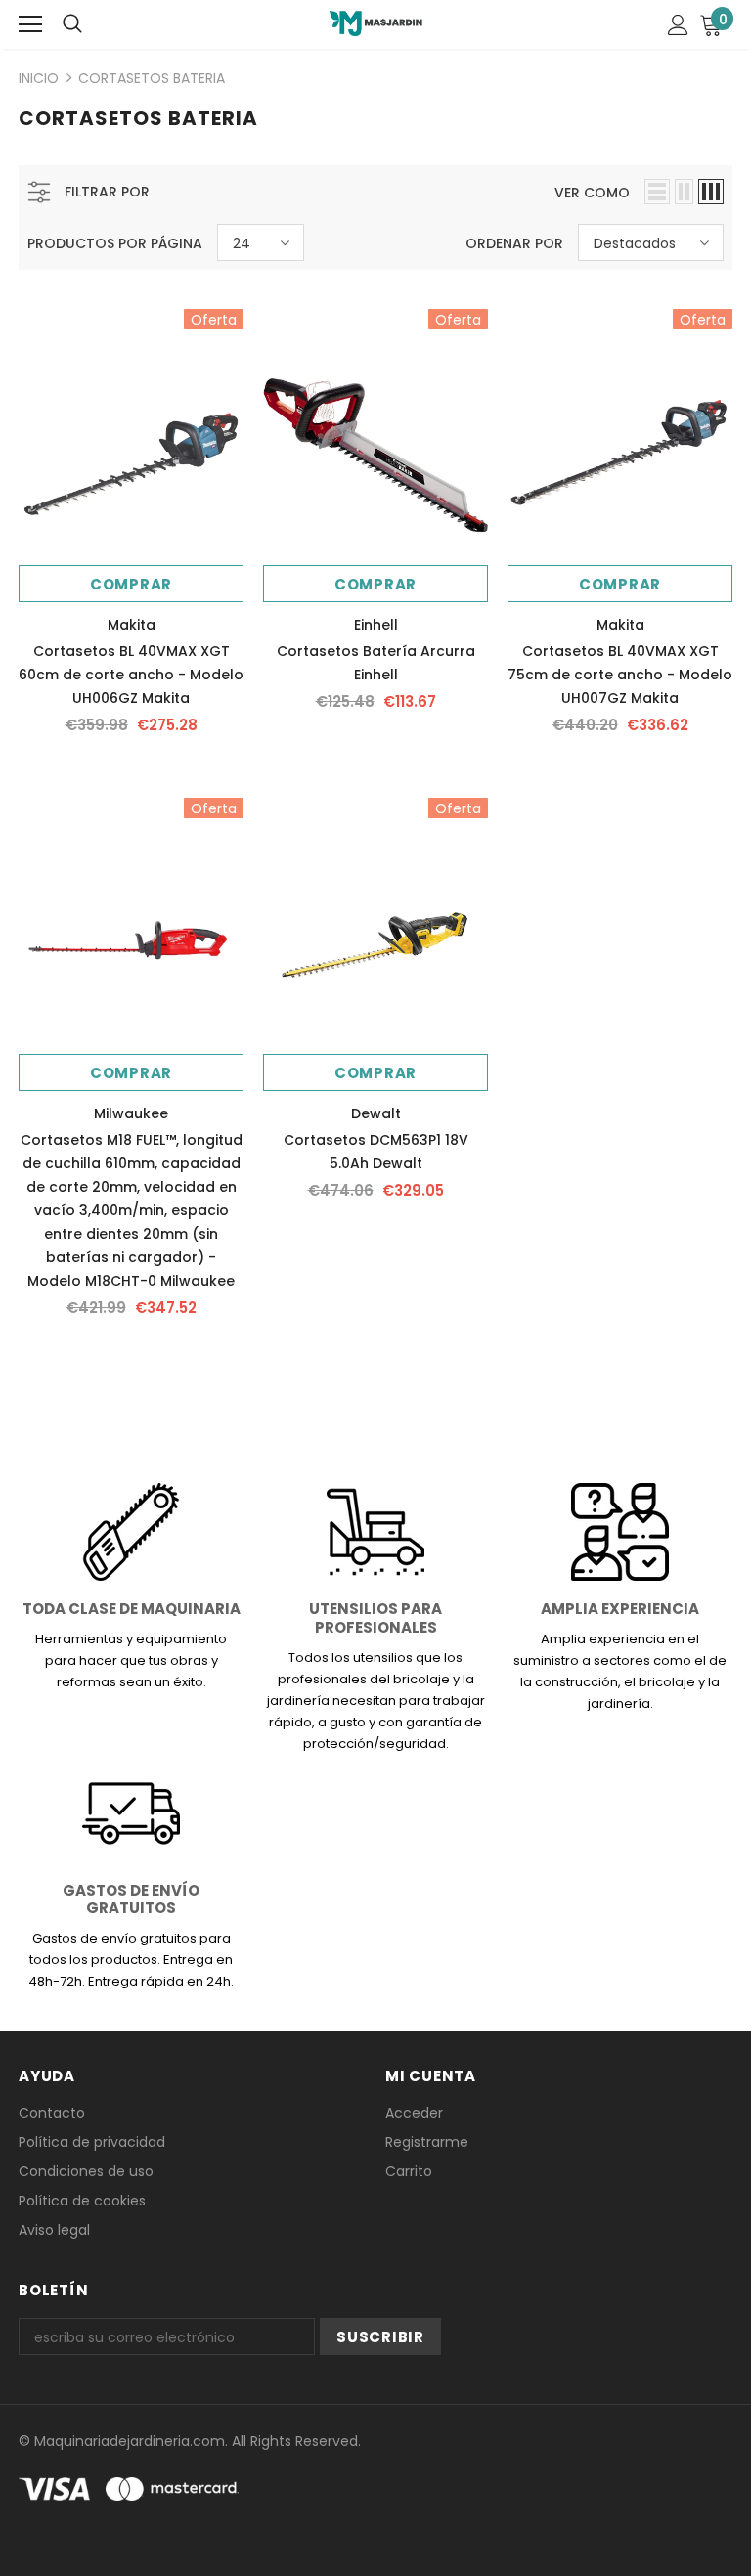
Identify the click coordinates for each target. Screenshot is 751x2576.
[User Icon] (678, 25)
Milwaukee (131, 1113)
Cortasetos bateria (152, 78)
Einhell (376, 625)
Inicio (39, 78)
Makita (132, 625)
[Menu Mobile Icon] (30, 24)
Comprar (131, 584)
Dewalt (376, 1113)
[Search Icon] (72, 24)
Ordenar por (514, 243)
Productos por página (115, 243)
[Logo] (376, 23)
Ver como (592, 193)
